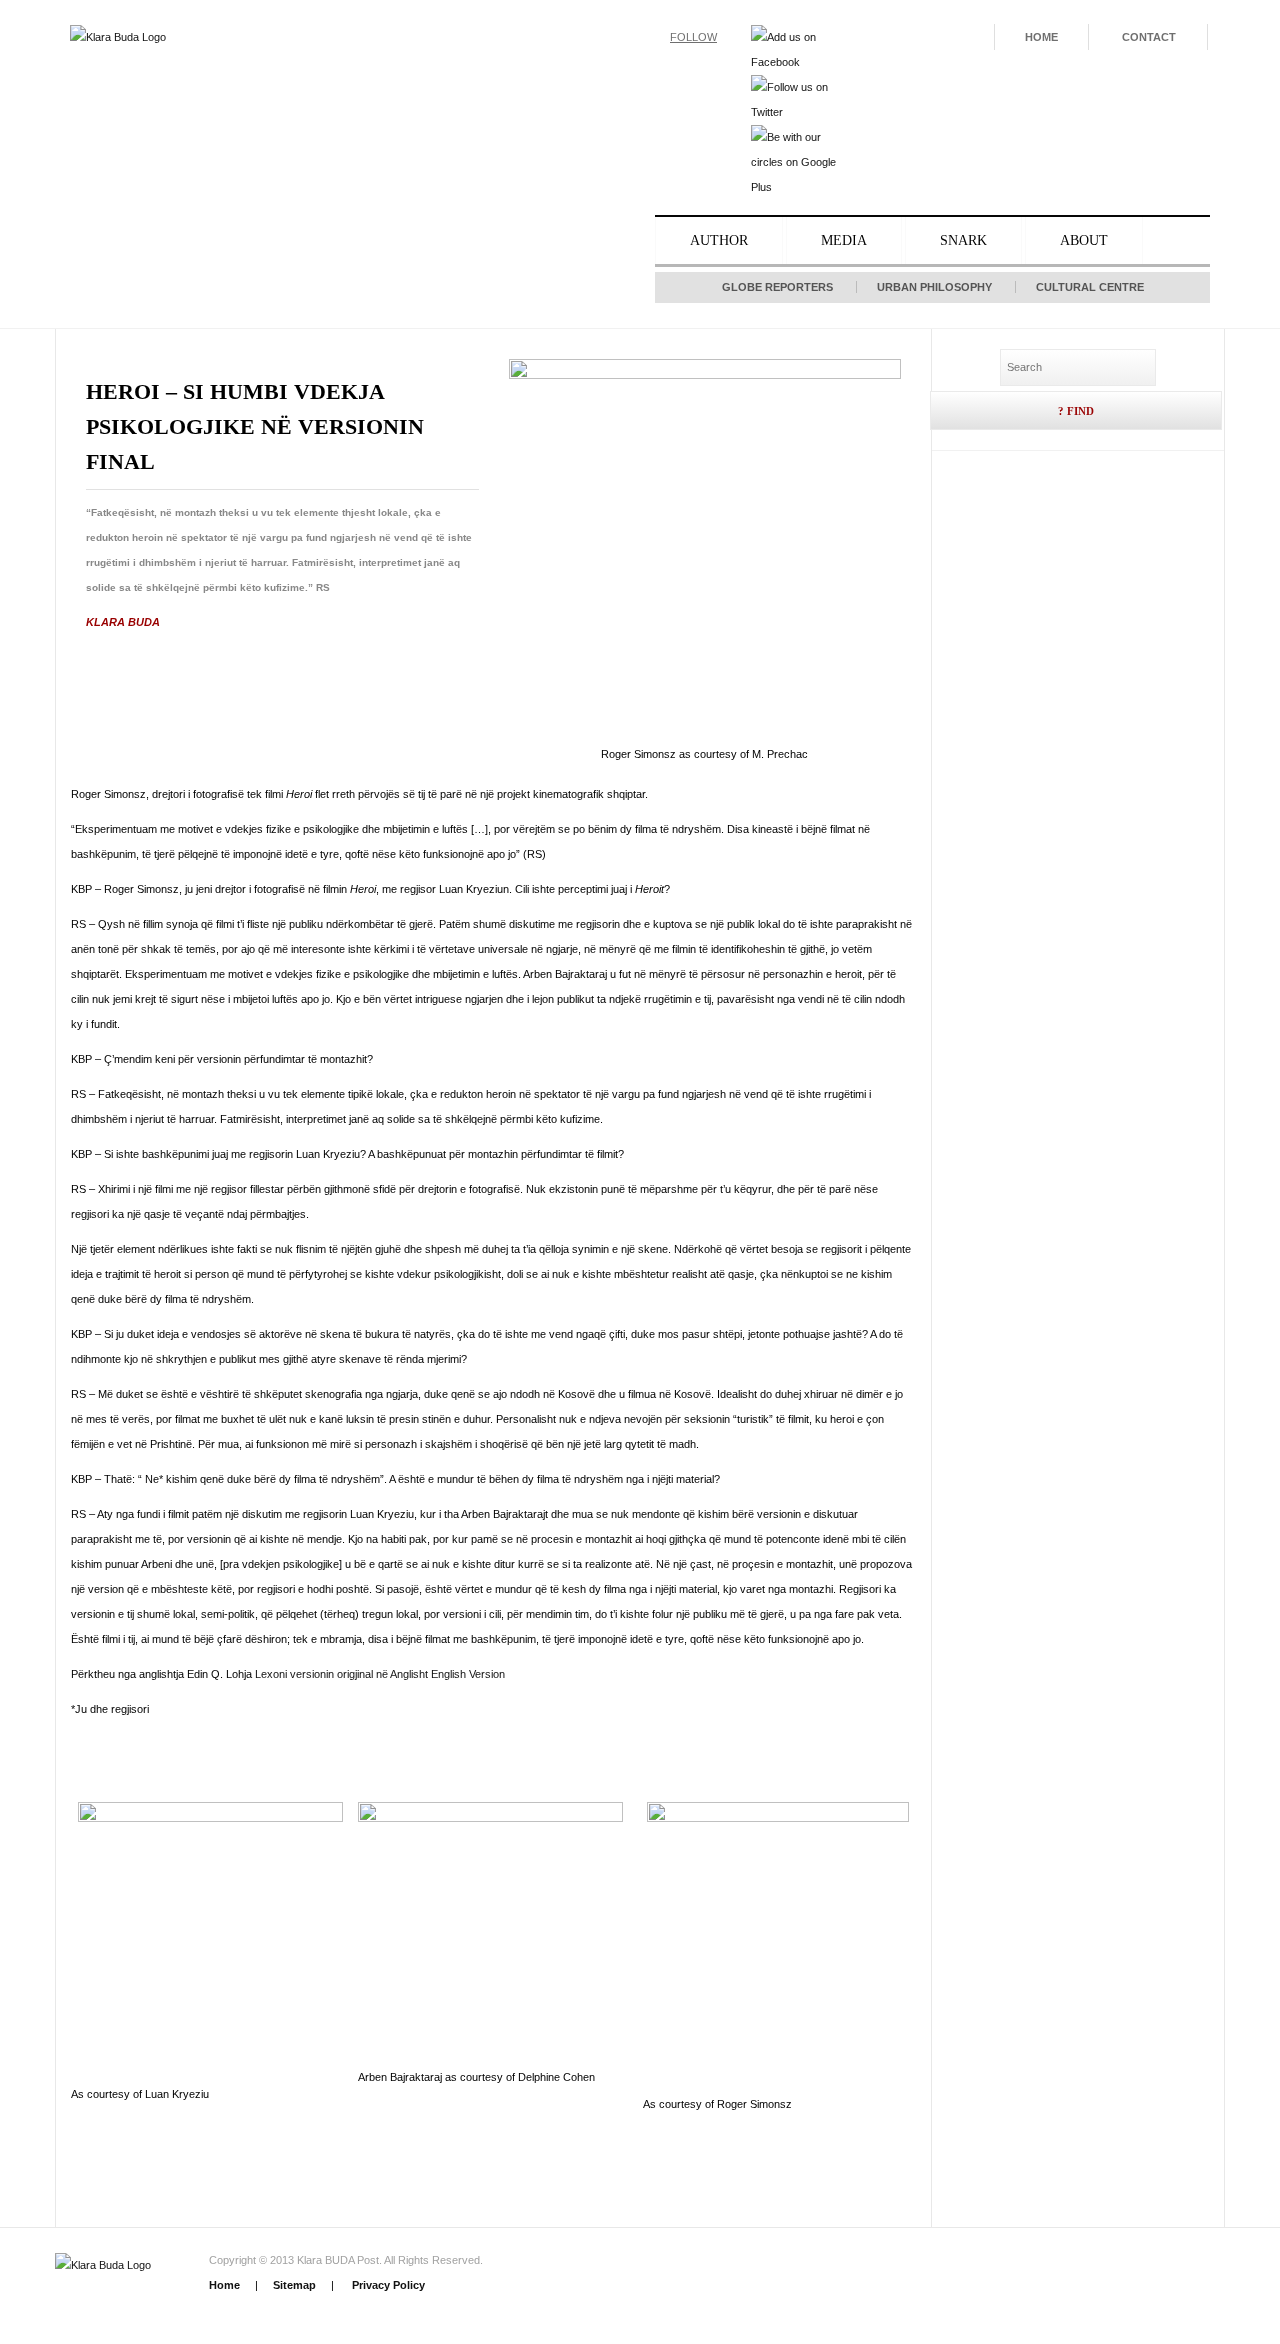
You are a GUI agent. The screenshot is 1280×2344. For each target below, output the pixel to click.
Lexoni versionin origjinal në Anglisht (341, 1674)
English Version (468, 1674)
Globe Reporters (777, 287)
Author (719, 240)
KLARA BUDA (123, 622)
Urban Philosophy (934, 287)
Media (844, 240)
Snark (963, 240)
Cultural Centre (1090, 287)
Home (1041, 37)
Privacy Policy (387, 2285)
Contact (1149, 37)
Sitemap (294, 2285)
